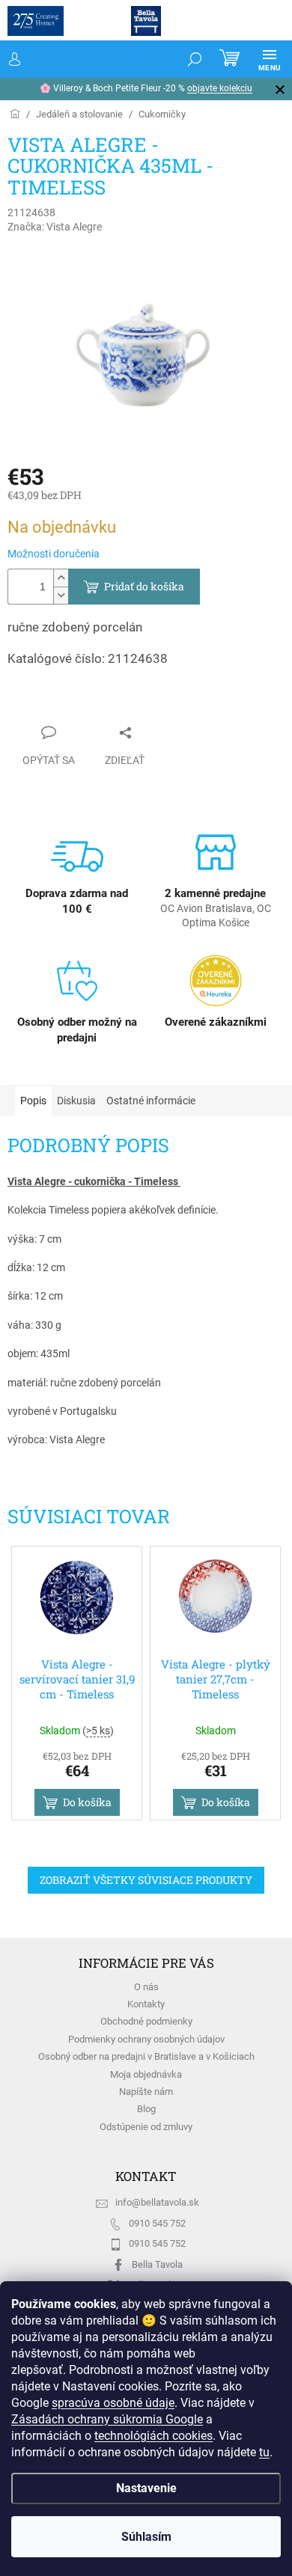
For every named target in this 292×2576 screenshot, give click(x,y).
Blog (146, 2109)
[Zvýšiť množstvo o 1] (61, 578)
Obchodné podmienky (146, 2021)
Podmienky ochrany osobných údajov (146, 2039)
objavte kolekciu (39, 88)
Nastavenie (140, 2488)
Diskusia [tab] (76, 1101)
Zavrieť (38, 703)
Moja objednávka (146, 2074)
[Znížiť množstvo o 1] (61, 595)
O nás (146, 1987)
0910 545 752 (157, 2223)
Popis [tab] (33, 1101)
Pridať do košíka (144, 586)
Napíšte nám (146, 2092)
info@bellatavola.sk (157, 2202)
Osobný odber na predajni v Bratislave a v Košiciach (146, 2056)
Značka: (55, 227)
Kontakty (146, 2004)
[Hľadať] (183, 59)
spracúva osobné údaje (113, 2386)
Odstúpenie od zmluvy (146, 2127)
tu (16, 2452)
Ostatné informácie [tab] (151, 1101)
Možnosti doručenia (54, 554)
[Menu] (258, 59)
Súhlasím (140, 2537)
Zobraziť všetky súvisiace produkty (146, 1880)
